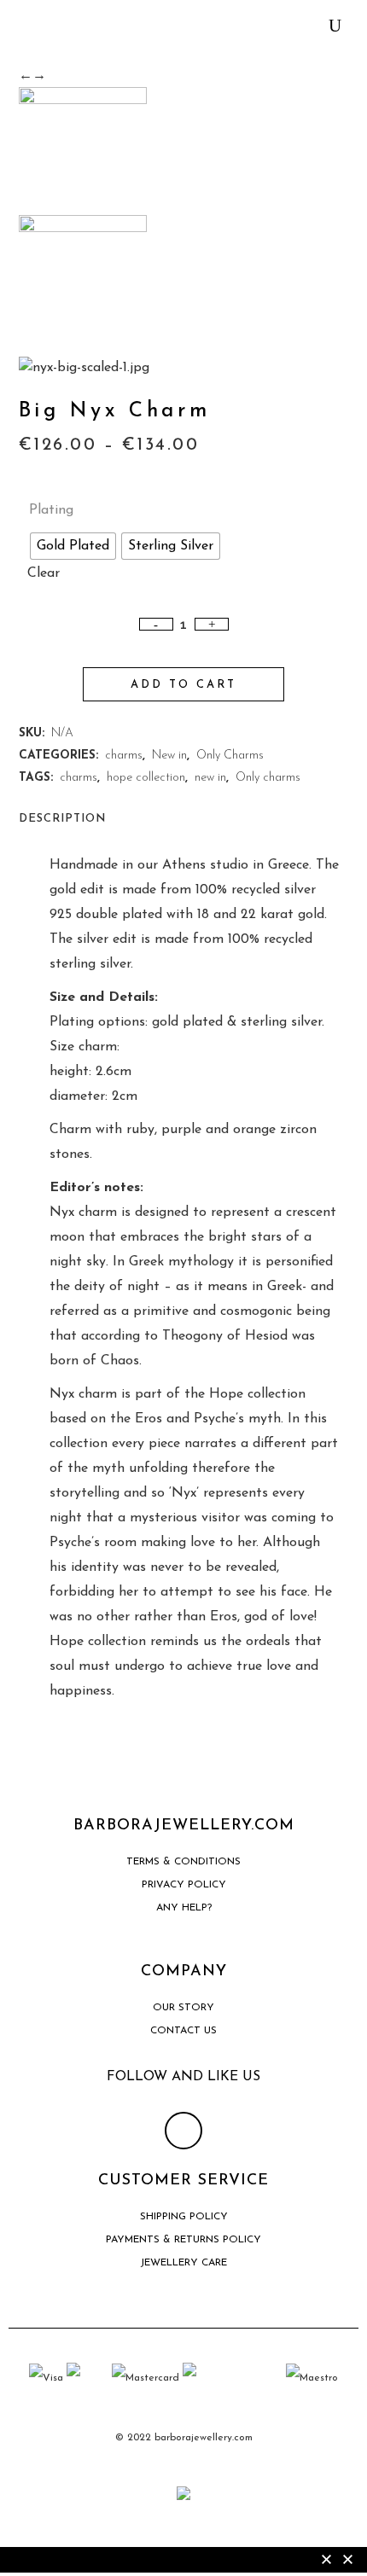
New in (169, 756)
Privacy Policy (184, 1885)
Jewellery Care (183, 2263)
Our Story (183, 2008)
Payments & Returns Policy (183, 2240)
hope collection (146, 778)
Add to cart (183, 685)
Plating (51, 510)
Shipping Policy (184, 2217)
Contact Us (183, 2031)
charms (124, 756)
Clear (44, 573)
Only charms (268, 778)
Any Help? (184, 1908)
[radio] (73, 546)
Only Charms (230, 756)
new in (210, 778)
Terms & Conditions (183, 1862)
